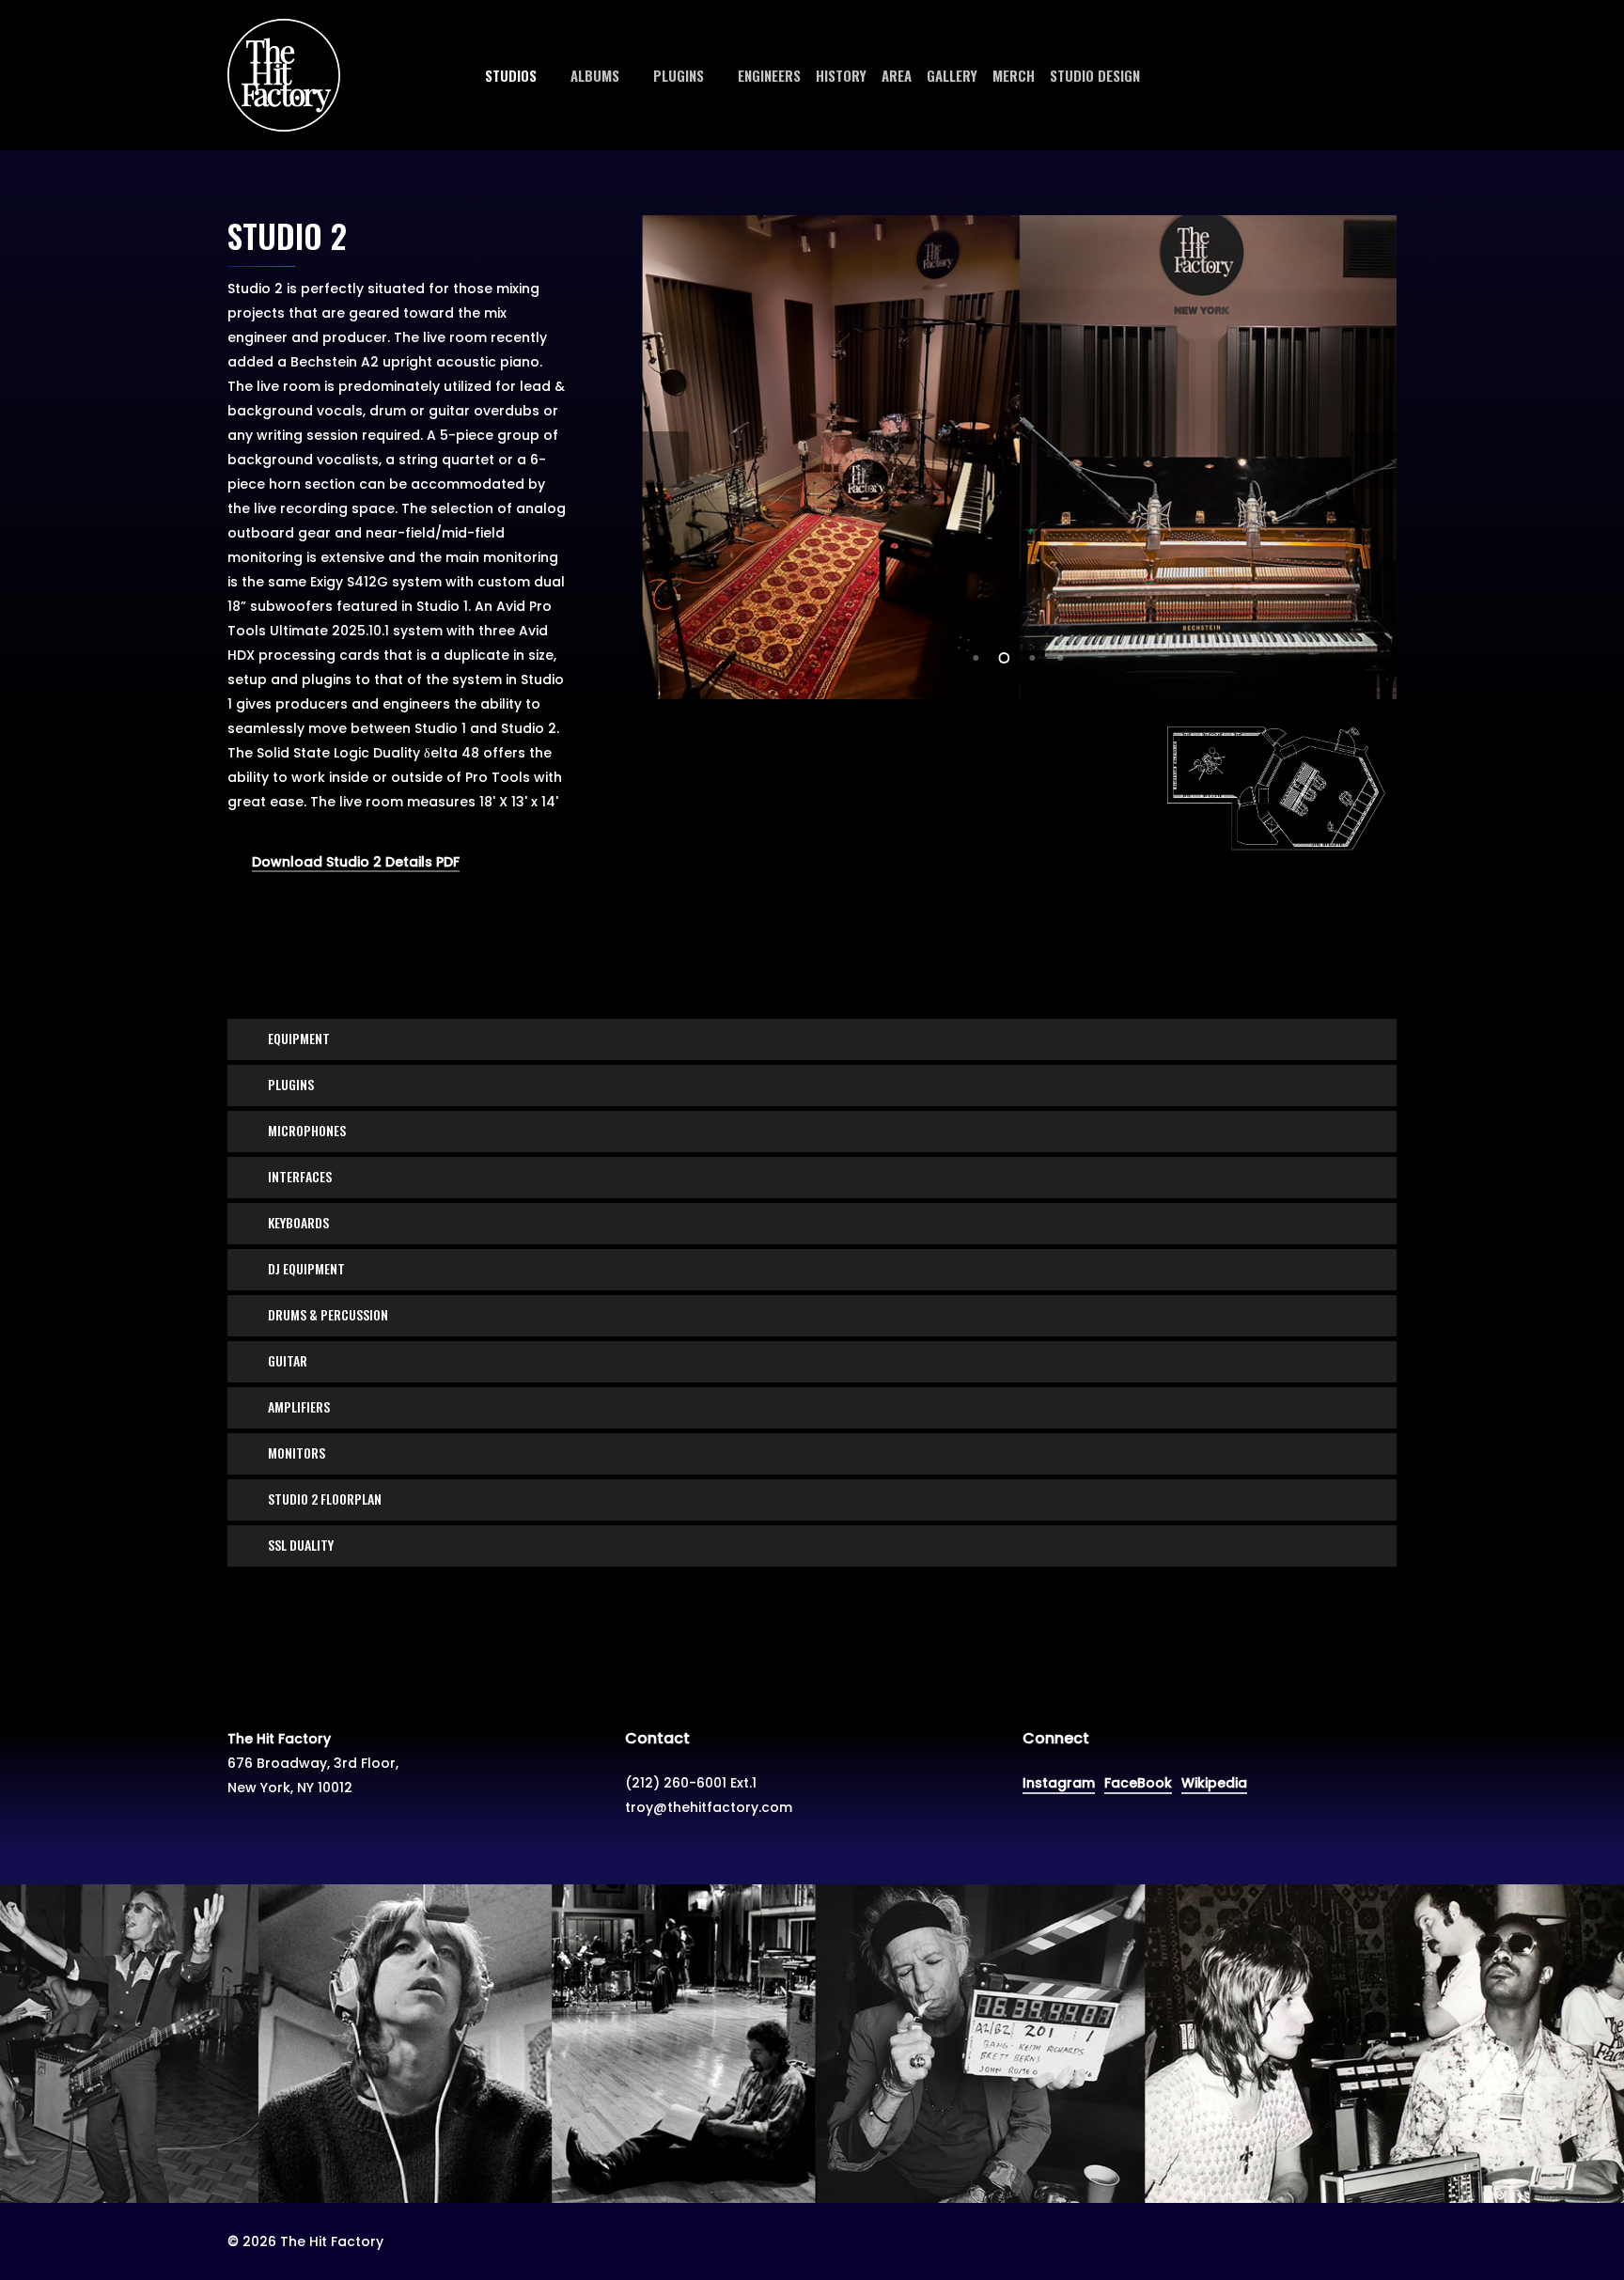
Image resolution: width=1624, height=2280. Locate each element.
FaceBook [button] (1138, 1783)
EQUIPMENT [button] (299, 1038)
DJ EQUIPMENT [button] (306, 1268)
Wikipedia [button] (1214, 1783)
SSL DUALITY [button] (301, 1545)
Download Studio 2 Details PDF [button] (356, 862)
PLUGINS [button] (291, 1084)
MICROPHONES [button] (307, 1130)
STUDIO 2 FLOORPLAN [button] (325, 1499)
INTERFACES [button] (300, 1176)
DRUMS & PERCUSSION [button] (328, 1314)
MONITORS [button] (297, 1452)
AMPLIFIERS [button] (299, 1406)
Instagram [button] (1059, 1783)
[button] (691, 1783)
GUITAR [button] (288, 1360)
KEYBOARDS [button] (298, 1222)
